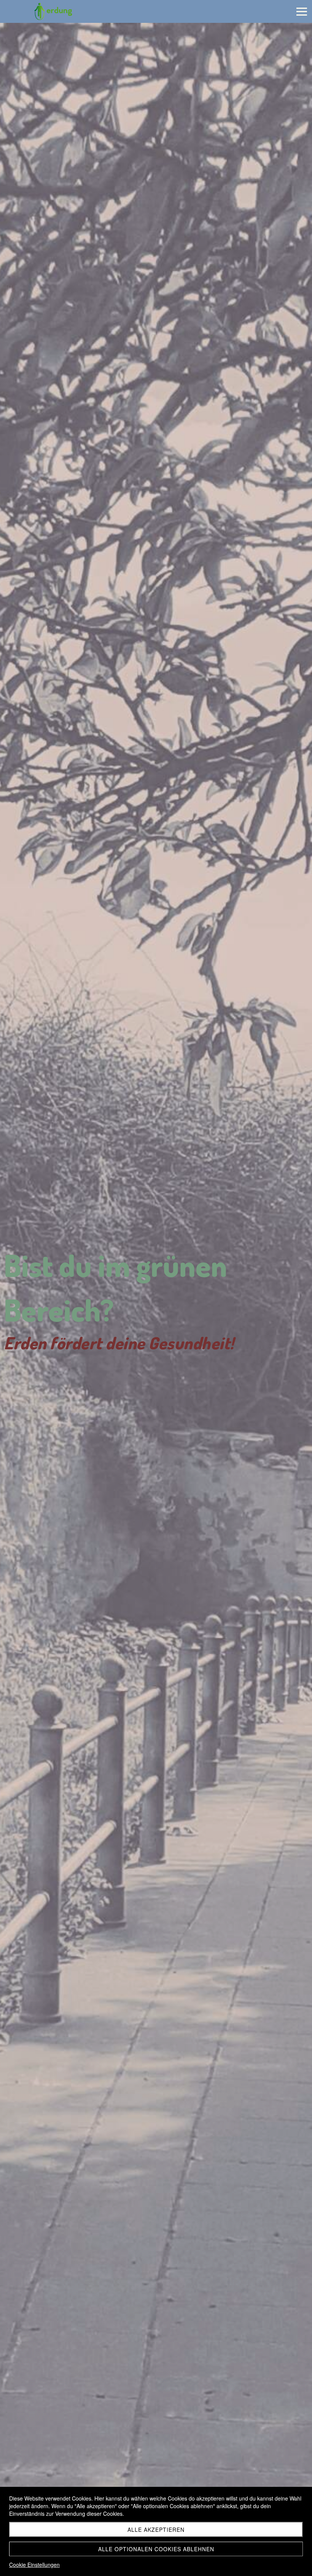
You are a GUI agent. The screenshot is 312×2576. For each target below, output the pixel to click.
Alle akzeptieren (156, 2530)
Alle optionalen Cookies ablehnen (156, 2549)
